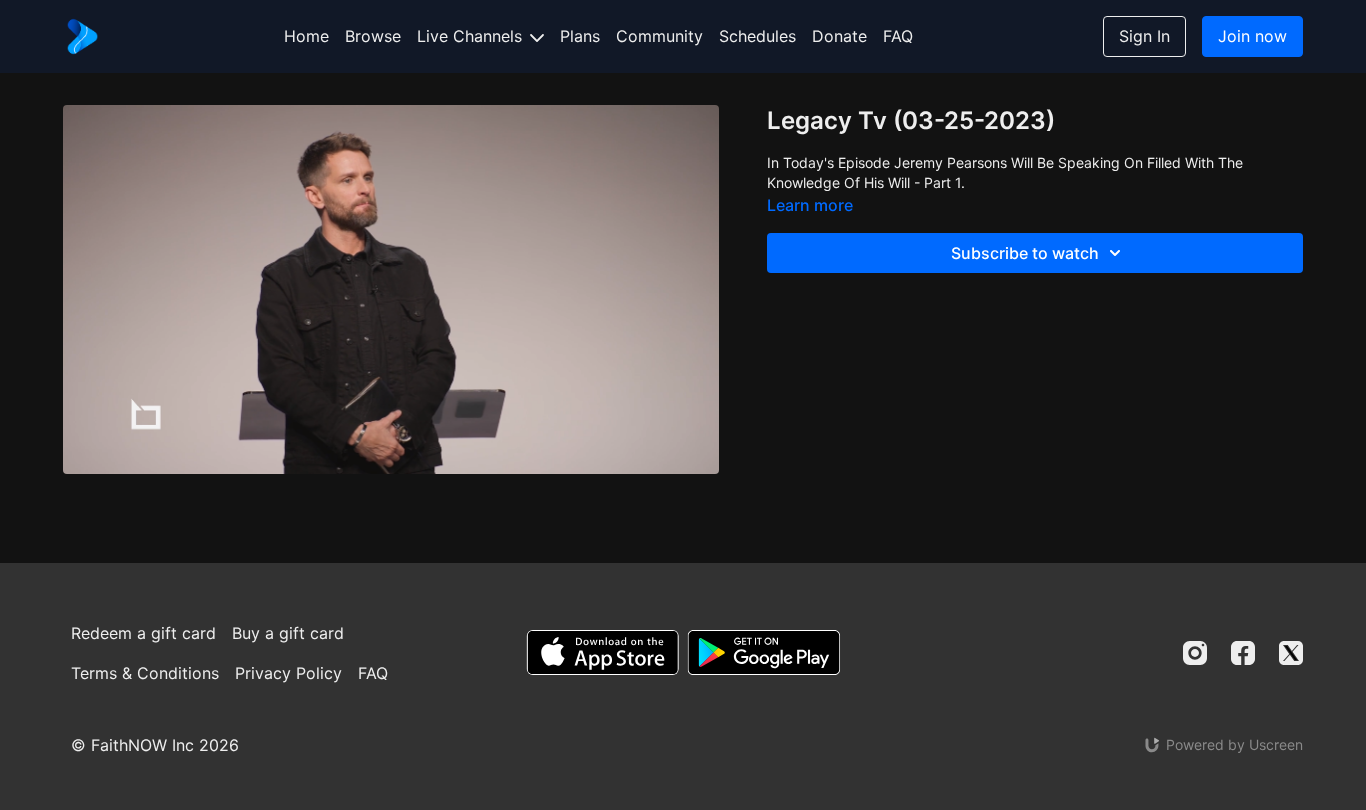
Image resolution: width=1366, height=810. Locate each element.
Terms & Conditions (145, 673)
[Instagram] (1195, 653)
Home (306, 36)
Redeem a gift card (143, 633)
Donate (839, 36)
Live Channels (472, 36)
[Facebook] (1243, 653)
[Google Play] (764, 652)
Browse (373, 36)
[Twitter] (1291, 653)
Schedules (757, 36)
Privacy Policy (288, 673)
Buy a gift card (288, 633)
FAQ (898, 36)
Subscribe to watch (1025, 253)
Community (659, 36)
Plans (580, 36)
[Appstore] (602, 652)
